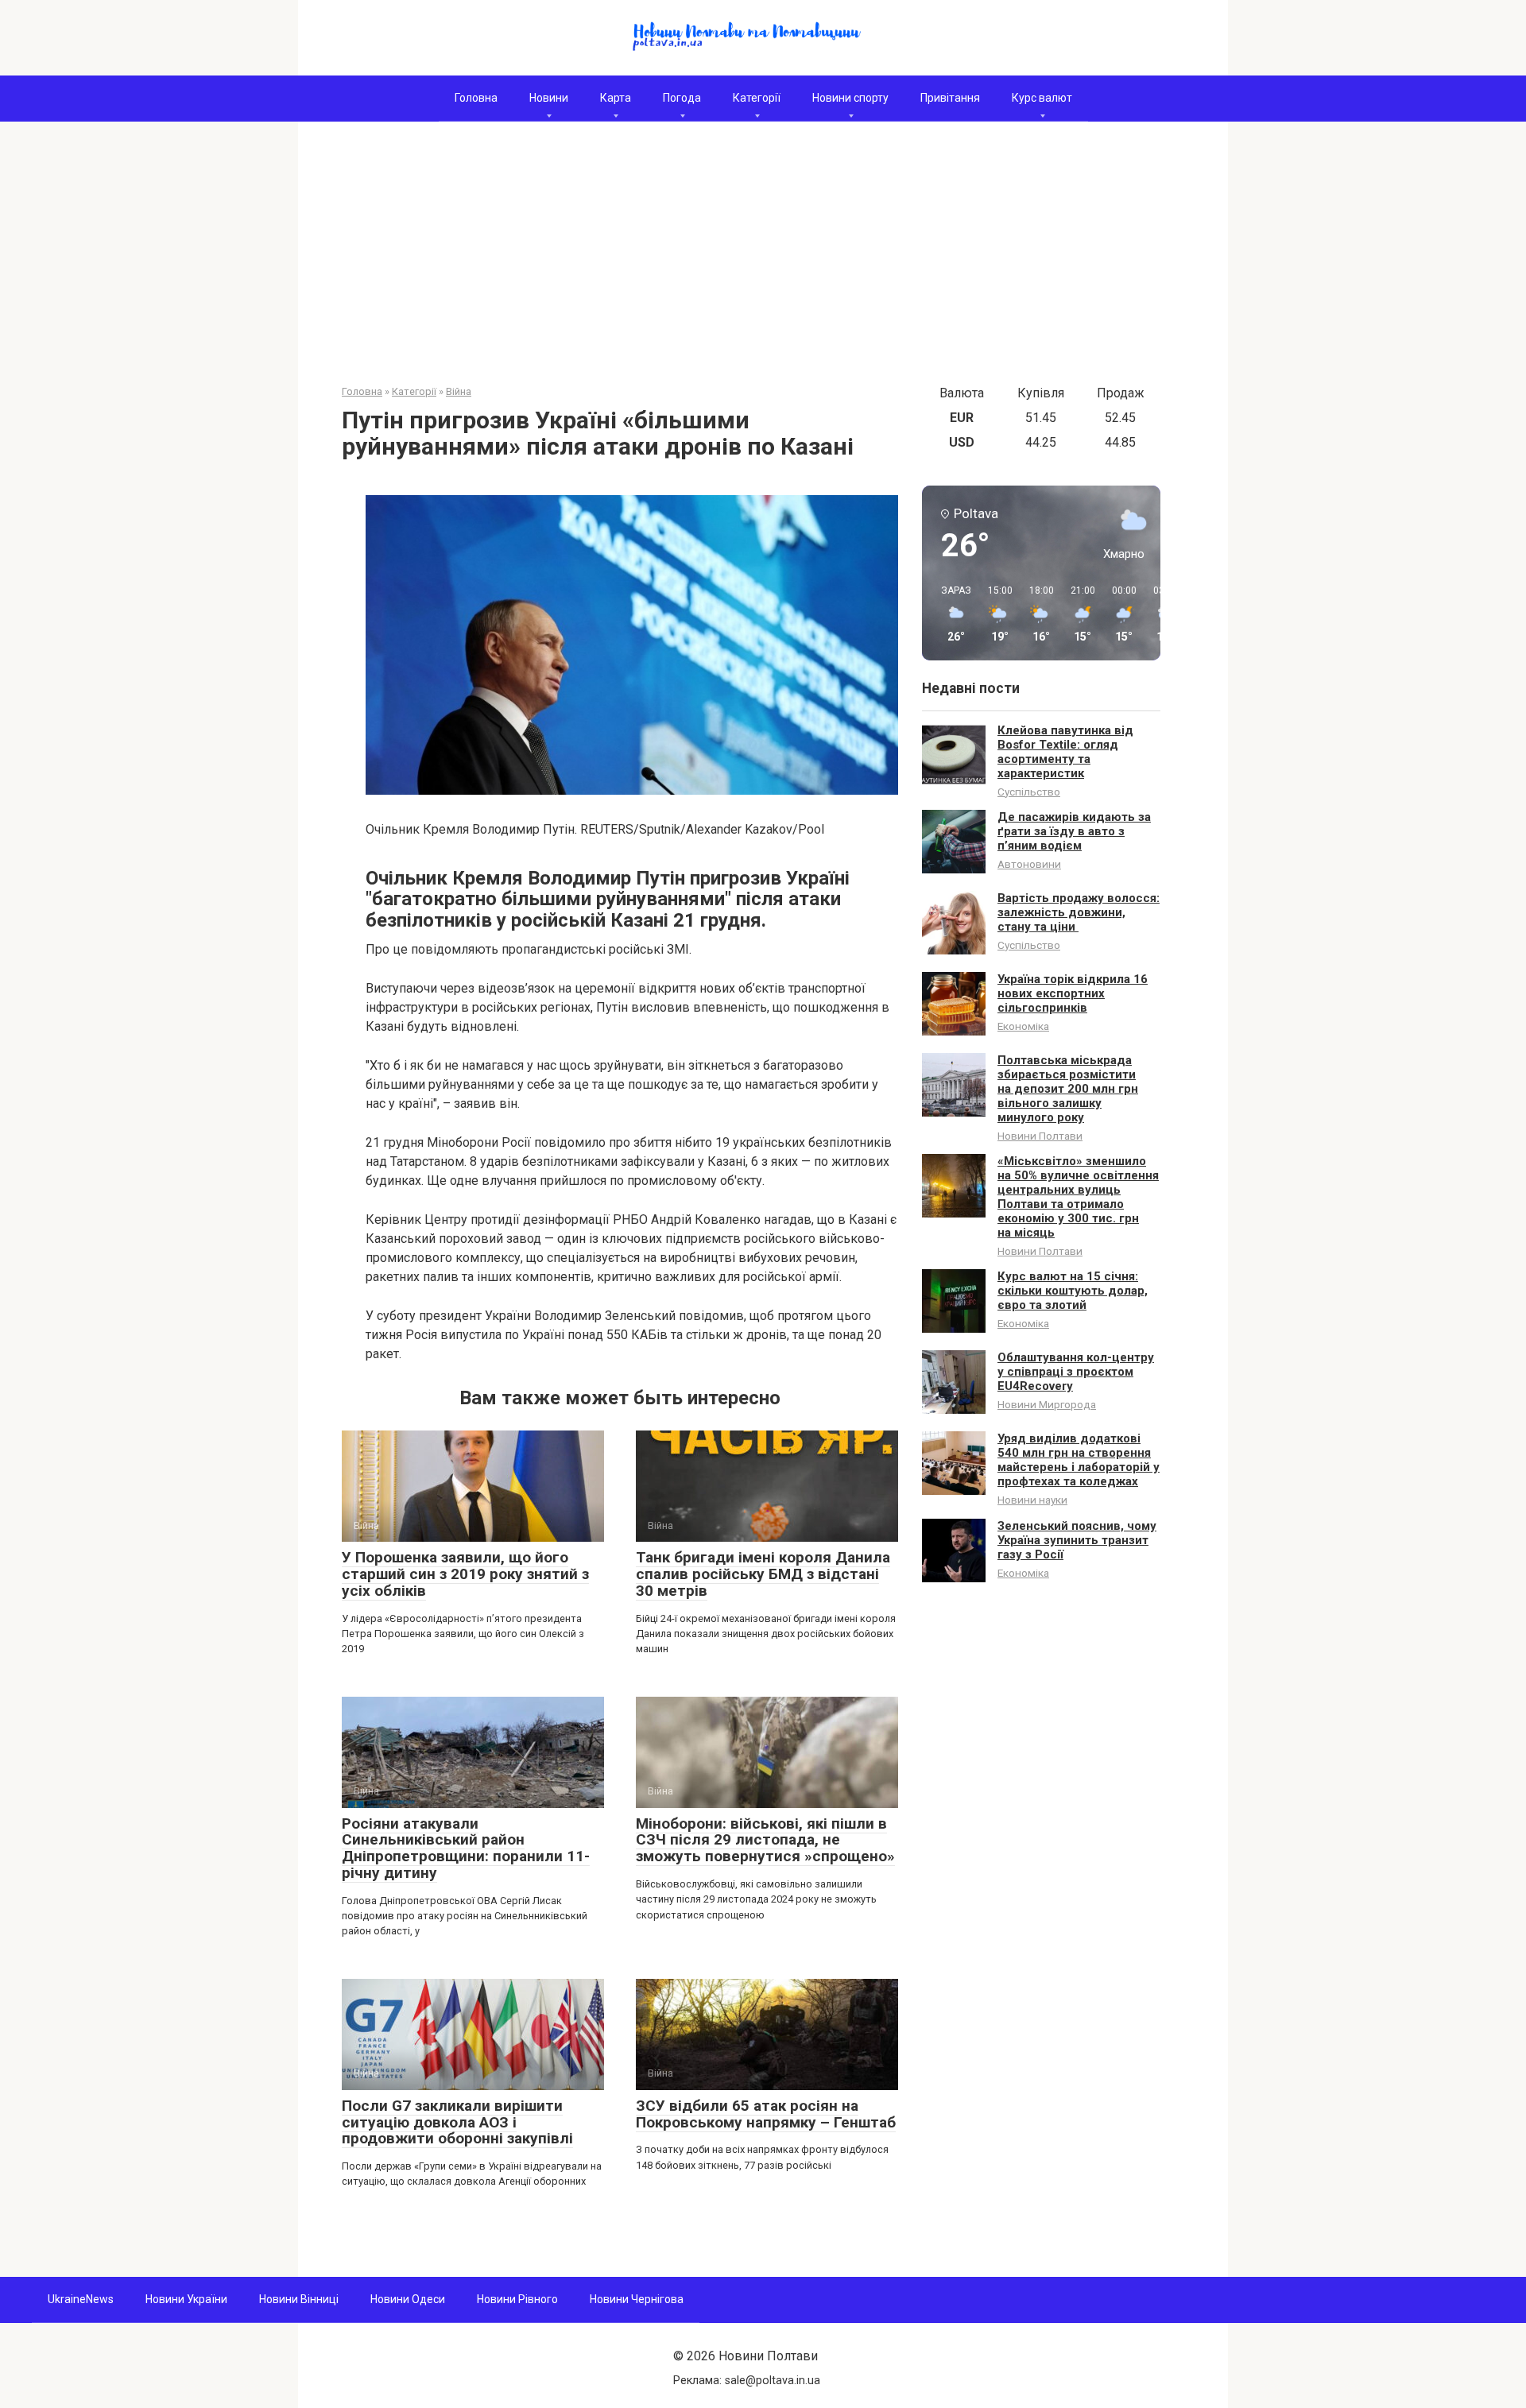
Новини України (186, 2299)
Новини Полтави (1040, 1136)
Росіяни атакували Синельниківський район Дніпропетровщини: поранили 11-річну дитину (466, 1849)
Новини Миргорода (1047, 1404)
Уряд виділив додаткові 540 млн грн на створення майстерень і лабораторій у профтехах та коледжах (1079, 1460)
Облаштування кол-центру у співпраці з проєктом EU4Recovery (1076, 1372)
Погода (682, 98)
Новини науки (1032, 1500)
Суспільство (1029, 792)
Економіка (1023, 1026)
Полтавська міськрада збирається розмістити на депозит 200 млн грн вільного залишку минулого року (1068, 1089)
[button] (951, 614)
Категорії (757, 98)
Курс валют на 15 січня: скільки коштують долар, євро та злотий (1073, 1291)
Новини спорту (850, 98)
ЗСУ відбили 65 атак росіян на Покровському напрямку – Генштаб (766, 2114)
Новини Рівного (517, 2299)
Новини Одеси (408, 2299)
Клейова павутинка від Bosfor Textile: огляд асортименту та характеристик (1065, 752)
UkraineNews (81, 2299)
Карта (616, 98)
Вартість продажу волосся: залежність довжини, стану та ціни (1079, 912)
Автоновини (1029, 864)
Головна (476, 98)
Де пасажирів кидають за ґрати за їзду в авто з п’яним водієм (1074, 831)
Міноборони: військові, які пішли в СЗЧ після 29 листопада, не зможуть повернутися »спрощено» (765, 1840)
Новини (549, 98)
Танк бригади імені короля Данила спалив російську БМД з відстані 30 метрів (763, 1574)
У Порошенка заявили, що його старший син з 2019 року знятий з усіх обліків (465, 1574)
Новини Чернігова (637, 2299)
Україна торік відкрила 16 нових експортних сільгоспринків (1073, 993)
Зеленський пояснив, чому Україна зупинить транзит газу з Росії (1077, 1540)
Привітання (950, 98)
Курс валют (1042, 98)
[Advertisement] (763, 265)
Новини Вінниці (299, 2299)
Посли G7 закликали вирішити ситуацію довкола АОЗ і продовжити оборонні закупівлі (457, 2122)
